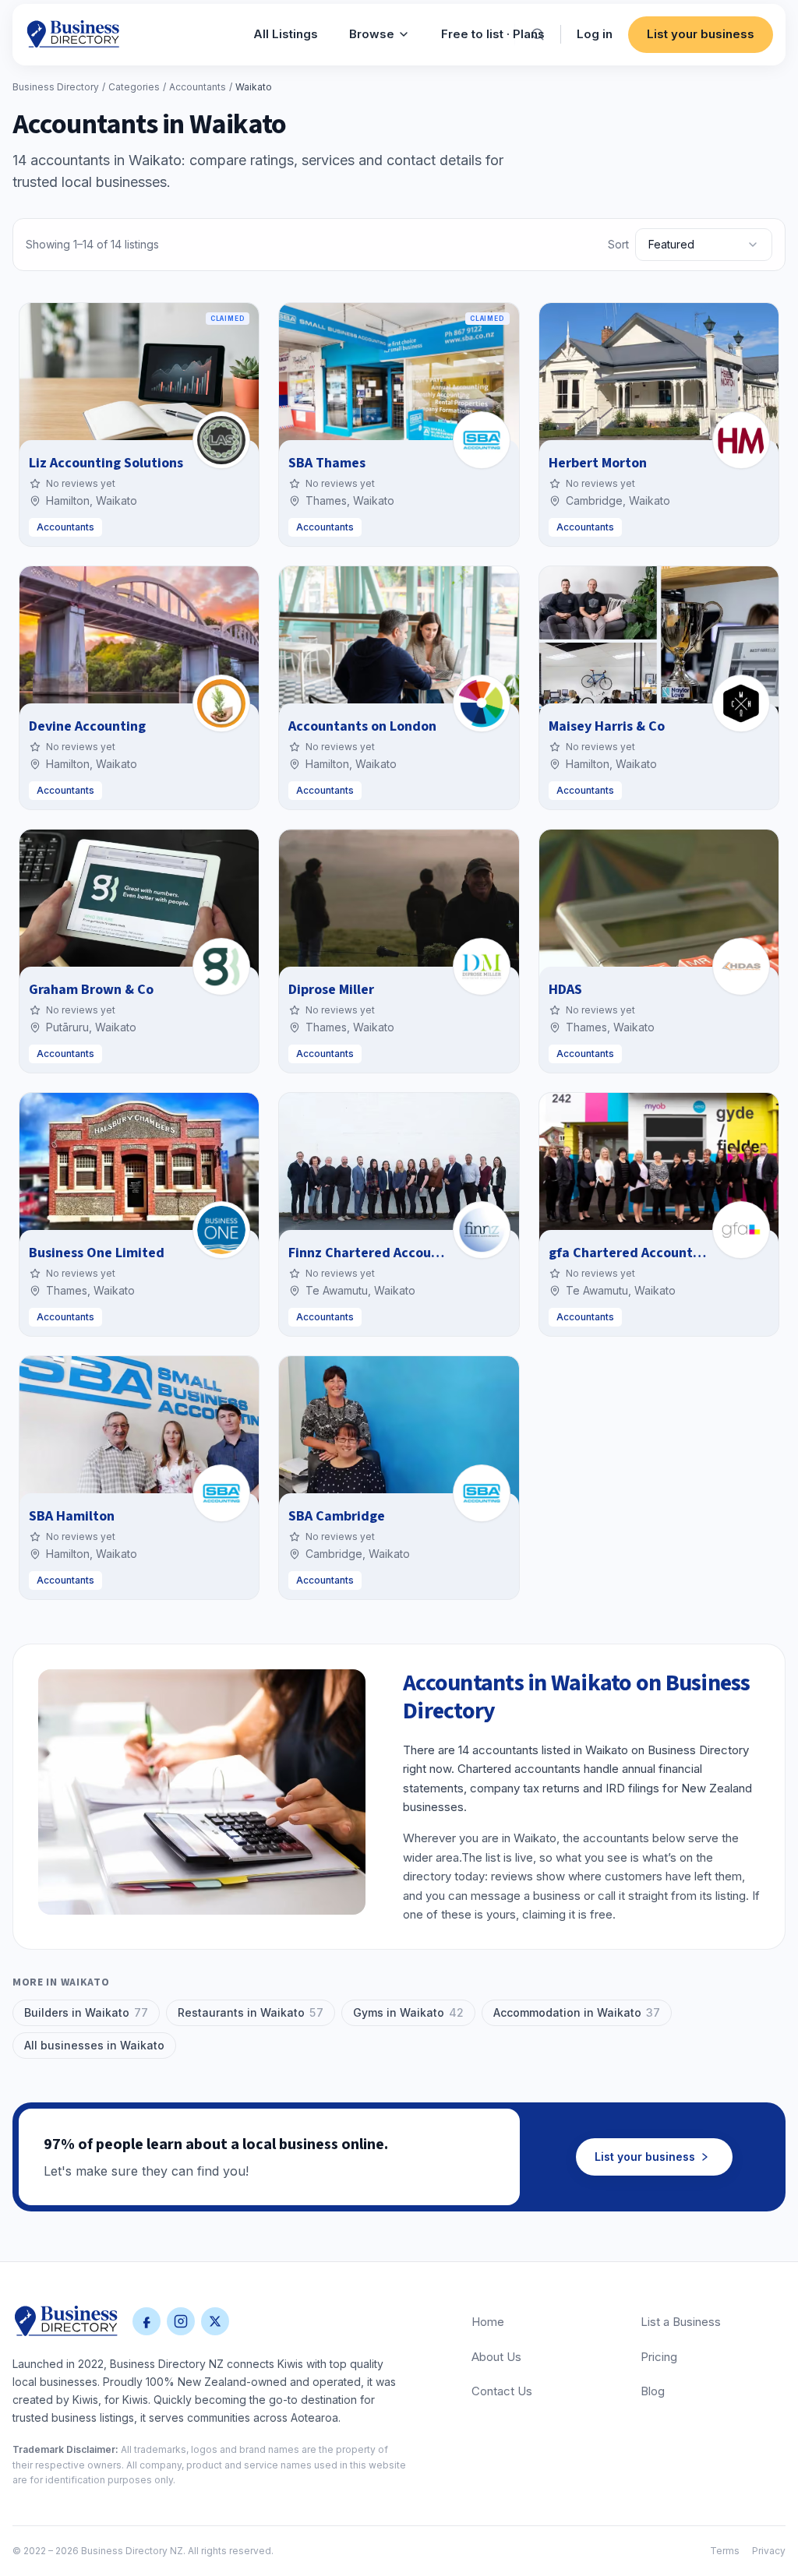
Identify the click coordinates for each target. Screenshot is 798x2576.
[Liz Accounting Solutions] (221, 440)
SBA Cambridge (337, 1516)
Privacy (769, 2551)
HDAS (565, 990)
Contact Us (502, 2391)
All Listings (286, 34)
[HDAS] (741, 967)
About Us (496, 2357)
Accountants (198, 87)
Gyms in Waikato (408, 2012)
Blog (653, 2391)
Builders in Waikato (86, 2012)
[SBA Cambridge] (482, 1493)
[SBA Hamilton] (221, 1493)
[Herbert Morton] (741, 440)
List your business (701, 34)
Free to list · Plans (493, 34)
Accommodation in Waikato (577, 2012)
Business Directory (56, 87)
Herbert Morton (598, 463)
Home (488, 2322)
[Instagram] (181, 2321)
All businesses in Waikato (94, 2045)
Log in (595, 34)
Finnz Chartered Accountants (381, 1253)
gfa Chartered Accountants (635, 1253)
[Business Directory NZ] (66, 2321)
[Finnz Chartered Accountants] (482, 1230)
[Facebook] (147, 2321)
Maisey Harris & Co (607, 726)
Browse (372, 34)
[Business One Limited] (221, 1230)
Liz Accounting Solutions (106, 463)
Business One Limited (97, 1253)
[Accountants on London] (482, 703)
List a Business (681, 2322)
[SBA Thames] (482, 440)
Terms (725, 2551)
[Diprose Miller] (482, 967)
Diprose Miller (331, 990)
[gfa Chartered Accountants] (741, 1230)
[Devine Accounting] (221, 703)
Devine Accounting (87, 726)
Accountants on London (362, 726)
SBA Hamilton (72, 1516)
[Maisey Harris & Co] (741, 703)
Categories (134, 87)
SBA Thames (327, 463)
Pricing (659, 2357)
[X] (215, 2321)
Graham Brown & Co (91, 990)
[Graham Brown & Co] (221, 967)
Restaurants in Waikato (251, 2012)
